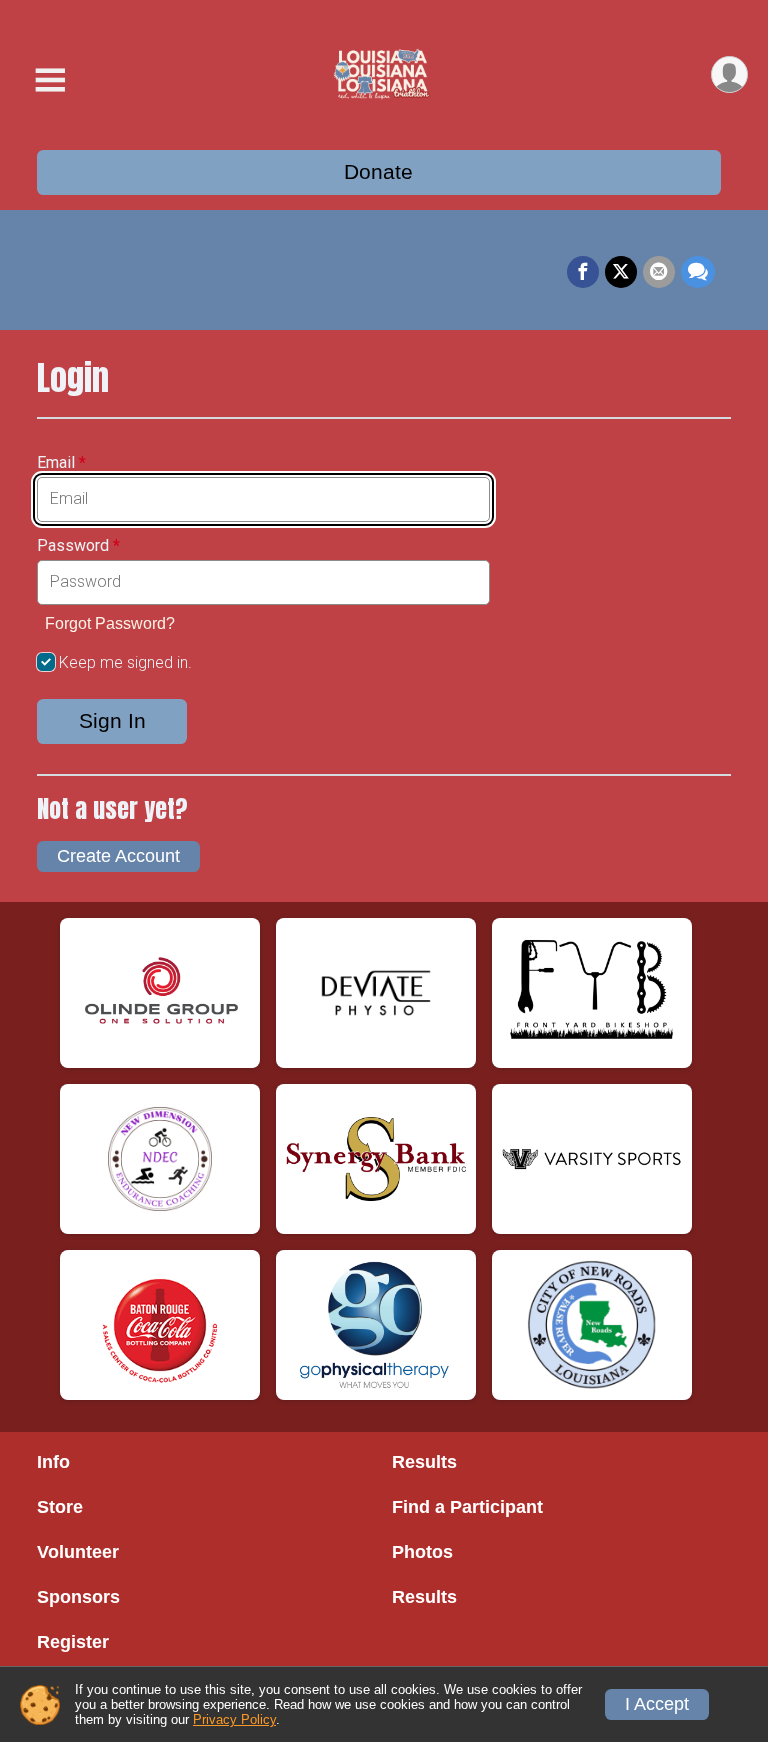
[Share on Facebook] (583, 272)
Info (53, 1462)
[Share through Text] (698, 272)
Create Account (118, 856)
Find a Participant (467, 1507)
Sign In (112, 720)
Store (60, 1507)
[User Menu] (729, 74)
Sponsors (78, 1597)
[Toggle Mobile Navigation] (50, 80)
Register (73, 1642)
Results (424, 1462)
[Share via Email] (659, 272)
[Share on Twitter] (621, 272)
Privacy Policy (234, 1719)
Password (78, 546)
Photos (422, 1552)
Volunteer (78, 1552)
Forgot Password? (110, 623)
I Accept (657, 1704)
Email (61, 463)
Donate (378, 171)
